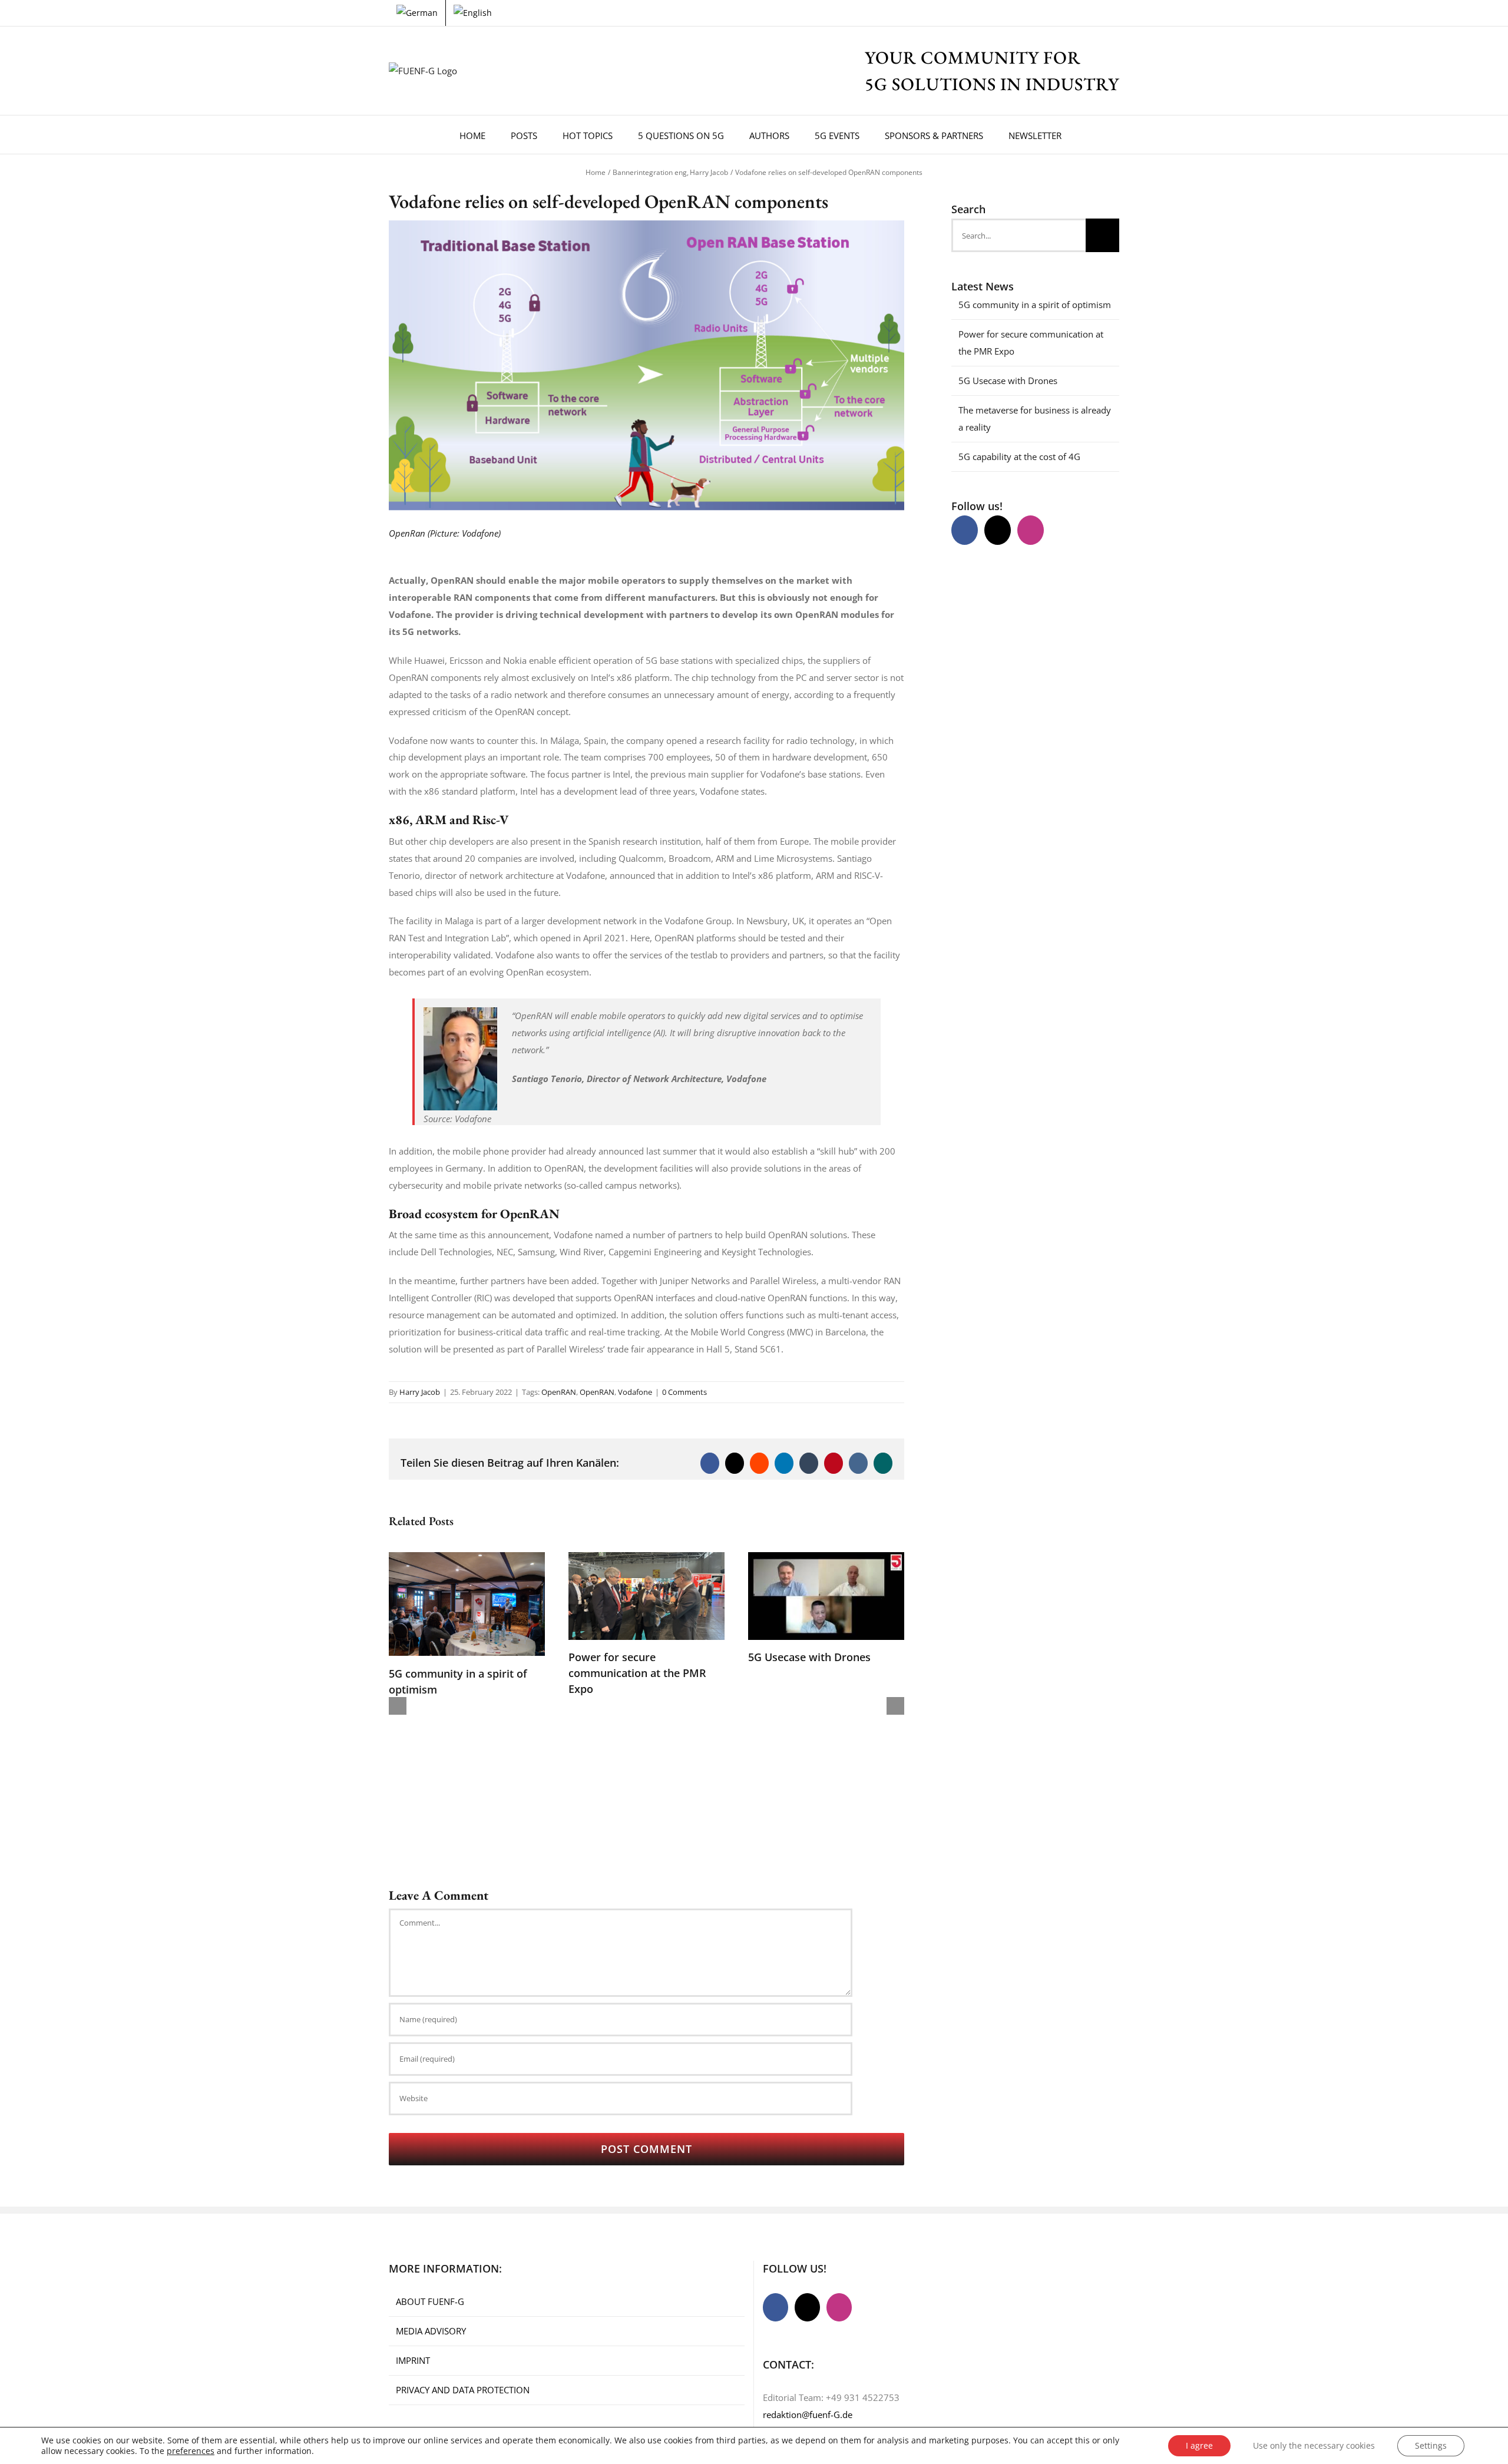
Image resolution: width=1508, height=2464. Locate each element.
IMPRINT (413, 2360)
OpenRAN (559, 1392)
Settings (1431, 2445)
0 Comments (684, 1392)
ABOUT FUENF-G (430, 2301)
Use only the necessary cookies (1314, 2445)
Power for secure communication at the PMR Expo (637, 1673)
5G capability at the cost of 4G (1019, 457)
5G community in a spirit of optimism (1035, 305)
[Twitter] (998, 530)
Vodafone (635, 1392)
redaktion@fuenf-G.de (808, 2415)
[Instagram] (1031, 530)
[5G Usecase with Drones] (826, 1558)
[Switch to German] (417, 13)
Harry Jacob (420, 1392)
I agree (1199, 2445)
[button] (1090, 135)
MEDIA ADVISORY (431, 2331)
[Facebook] (965, 530)
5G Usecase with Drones (809, 1657)
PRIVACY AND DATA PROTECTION (463, 2390)
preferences (191, 2451)
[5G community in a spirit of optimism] (467, 1558)
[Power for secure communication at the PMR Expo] (646, 1558)
